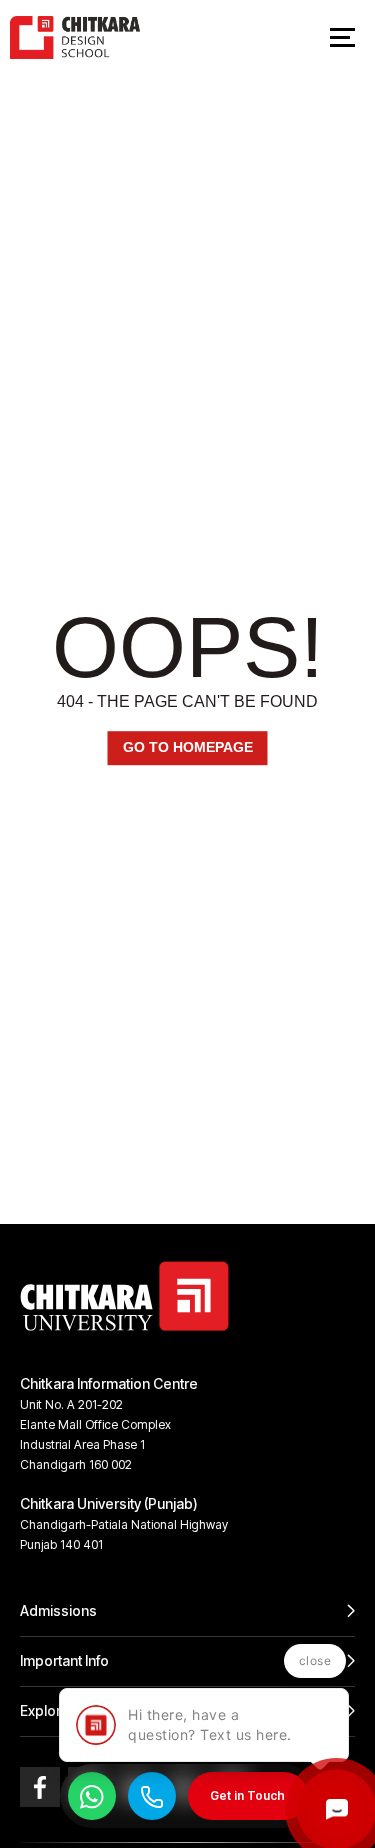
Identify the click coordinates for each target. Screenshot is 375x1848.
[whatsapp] (92, 1796)
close (315, 1660)
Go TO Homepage (188, 748)
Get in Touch (247, 1795)
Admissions (58, 1610)
